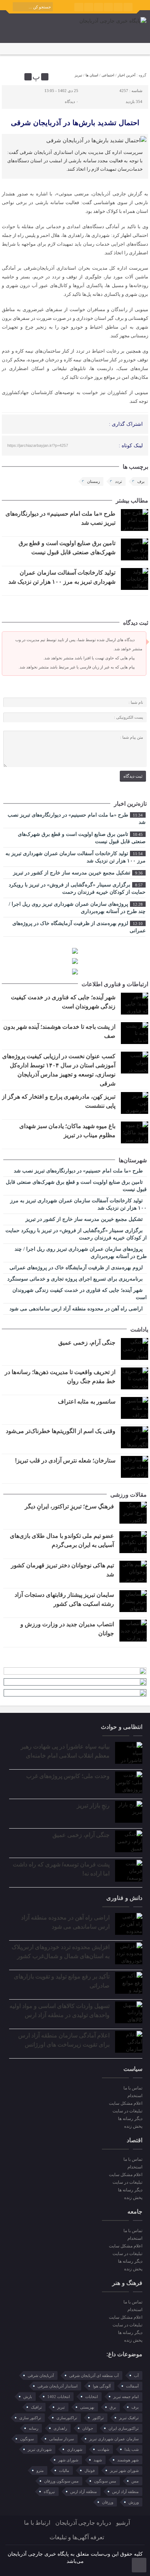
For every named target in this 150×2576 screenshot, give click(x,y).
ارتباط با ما (37, 2523)
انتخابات (92, 2397)
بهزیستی (87, 2407)
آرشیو (123, 2523)
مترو (40, 2470)
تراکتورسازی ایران (124, 2428)
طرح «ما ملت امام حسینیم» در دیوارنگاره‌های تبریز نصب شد (77, 819)
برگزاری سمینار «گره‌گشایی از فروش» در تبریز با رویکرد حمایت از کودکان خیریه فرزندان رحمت (77, 888)
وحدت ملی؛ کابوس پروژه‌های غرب (68, 1776)
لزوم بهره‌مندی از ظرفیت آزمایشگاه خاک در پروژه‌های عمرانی (79, 927)
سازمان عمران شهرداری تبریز (114, 2439)
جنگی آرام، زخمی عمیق (87, 1343)
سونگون (27, 2439)
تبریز (78, 75)
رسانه (33, 2428)
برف (141, 481)
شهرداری (75, 2449)
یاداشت (139, 1329)
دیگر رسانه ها (130, 2119)
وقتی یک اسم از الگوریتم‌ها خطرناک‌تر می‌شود (61, 1431)
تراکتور (98, 2418)
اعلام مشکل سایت (126, 2103)
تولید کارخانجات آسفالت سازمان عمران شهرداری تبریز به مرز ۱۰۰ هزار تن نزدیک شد (76, 857)
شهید (98, 2460)
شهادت (103, 2449)
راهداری (60, 2428)
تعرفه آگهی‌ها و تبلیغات (77, 2537)
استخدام (135, 2096)
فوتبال (90, 2470)
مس (135, 2481)
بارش (28, 2397)
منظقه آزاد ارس (84, 2492)
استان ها (92, 75)
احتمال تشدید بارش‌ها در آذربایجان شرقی (75, 123)
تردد (119, 481)
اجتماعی (108, 75)
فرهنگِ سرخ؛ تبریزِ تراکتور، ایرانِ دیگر (69, 1506)
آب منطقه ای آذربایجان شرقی (94, 2375)
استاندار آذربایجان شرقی (58, 2386)
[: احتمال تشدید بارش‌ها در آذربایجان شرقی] (8, 77)
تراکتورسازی (67, 2418)
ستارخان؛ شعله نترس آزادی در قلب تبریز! (65, 1460)
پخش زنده (133, 2126)
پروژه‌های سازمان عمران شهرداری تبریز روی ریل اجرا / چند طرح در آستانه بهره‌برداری (77, 908)
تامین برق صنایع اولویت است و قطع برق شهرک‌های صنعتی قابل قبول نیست (82, 838)
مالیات (64, 2470)
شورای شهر (68, 2460)
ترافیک (36, 2407)
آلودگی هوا (102, 2386)
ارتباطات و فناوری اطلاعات (115, 984)
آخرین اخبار (127, 75)
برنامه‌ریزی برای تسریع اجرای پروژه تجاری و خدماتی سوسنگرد (76, 1279)
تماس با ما (133, 2088)
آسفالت (132, 2386)
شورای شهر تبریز (124, 2470)
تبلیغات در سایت (127, 2111)
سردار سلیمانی (62, 2439)
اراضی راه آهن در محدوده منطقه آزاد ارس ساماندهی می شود (77, 1309)
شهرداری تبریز (40, 2449)
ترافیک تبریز (129, 2418)
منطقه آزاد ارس (125, 2492)
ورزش (134, 2502)
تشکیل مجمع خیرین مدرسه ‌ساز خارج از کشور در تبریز (78, 873)
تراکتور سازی (30, 2418)
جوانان (88, 2428)
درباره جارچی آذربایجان (83, 2523)
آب (136, 2375)
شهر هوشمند (128, 2460)
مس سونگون (105, 2481)
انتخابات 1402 (59, 2397)
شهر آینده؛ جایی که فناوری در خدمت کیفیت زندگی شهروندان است (80, 1294)
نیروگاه (49, 2492)
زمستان (93, 481)
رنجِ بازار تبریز (93, 1805)
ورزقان (108, 2502)
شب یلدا (132, 2449)
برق (113, 2407)
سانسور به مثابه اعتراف (87, 1402)
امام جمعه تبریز (126, 2397)
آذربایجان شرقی (41, 2375)
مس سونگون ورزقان (61, 2481)
